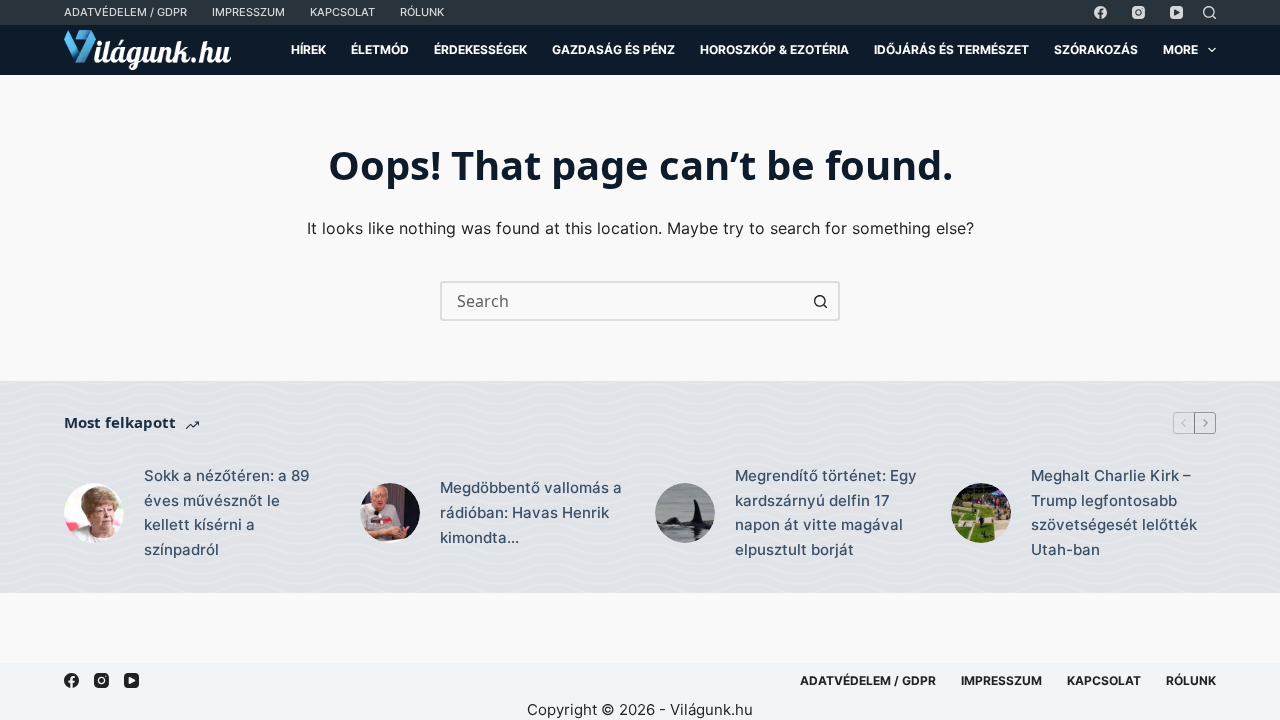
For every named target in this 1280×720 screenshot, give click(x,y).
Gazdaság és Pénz (613, 49)
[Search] (1209, 12)
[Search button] (820, 301)
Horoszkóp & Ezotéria (774, 49)
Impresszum (248, 12)
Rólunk (422, 12)
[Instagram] (1138, 12)
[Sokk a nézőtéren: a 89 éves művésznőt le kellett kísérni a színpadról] (94, 513)
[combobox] (622, 301)
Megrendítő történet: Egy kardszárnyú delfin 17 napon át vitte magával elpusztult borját (826, 512)
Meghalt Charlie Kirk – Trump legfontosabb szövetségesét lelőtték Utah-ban (1114, 512)
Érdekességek (480, 49)
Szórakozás (1096, 49)
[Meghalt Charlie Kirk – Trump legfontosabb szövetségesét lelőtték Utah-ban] (981, 513)
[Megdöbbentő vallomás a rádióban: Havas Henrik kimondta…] (390, 513)
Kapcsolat (342, 12)
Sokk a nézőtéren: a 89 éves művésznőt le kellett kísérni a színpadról (227, 512)
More (1180, 49)
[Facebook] (1100, 12)
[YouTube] (1176, 12)
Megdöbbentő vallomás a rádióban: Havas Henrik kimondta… (531, 512)
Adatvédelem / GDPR (125, 12)
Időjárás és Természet (951, 49)
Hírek (308, 49)
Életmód (380, 49)
